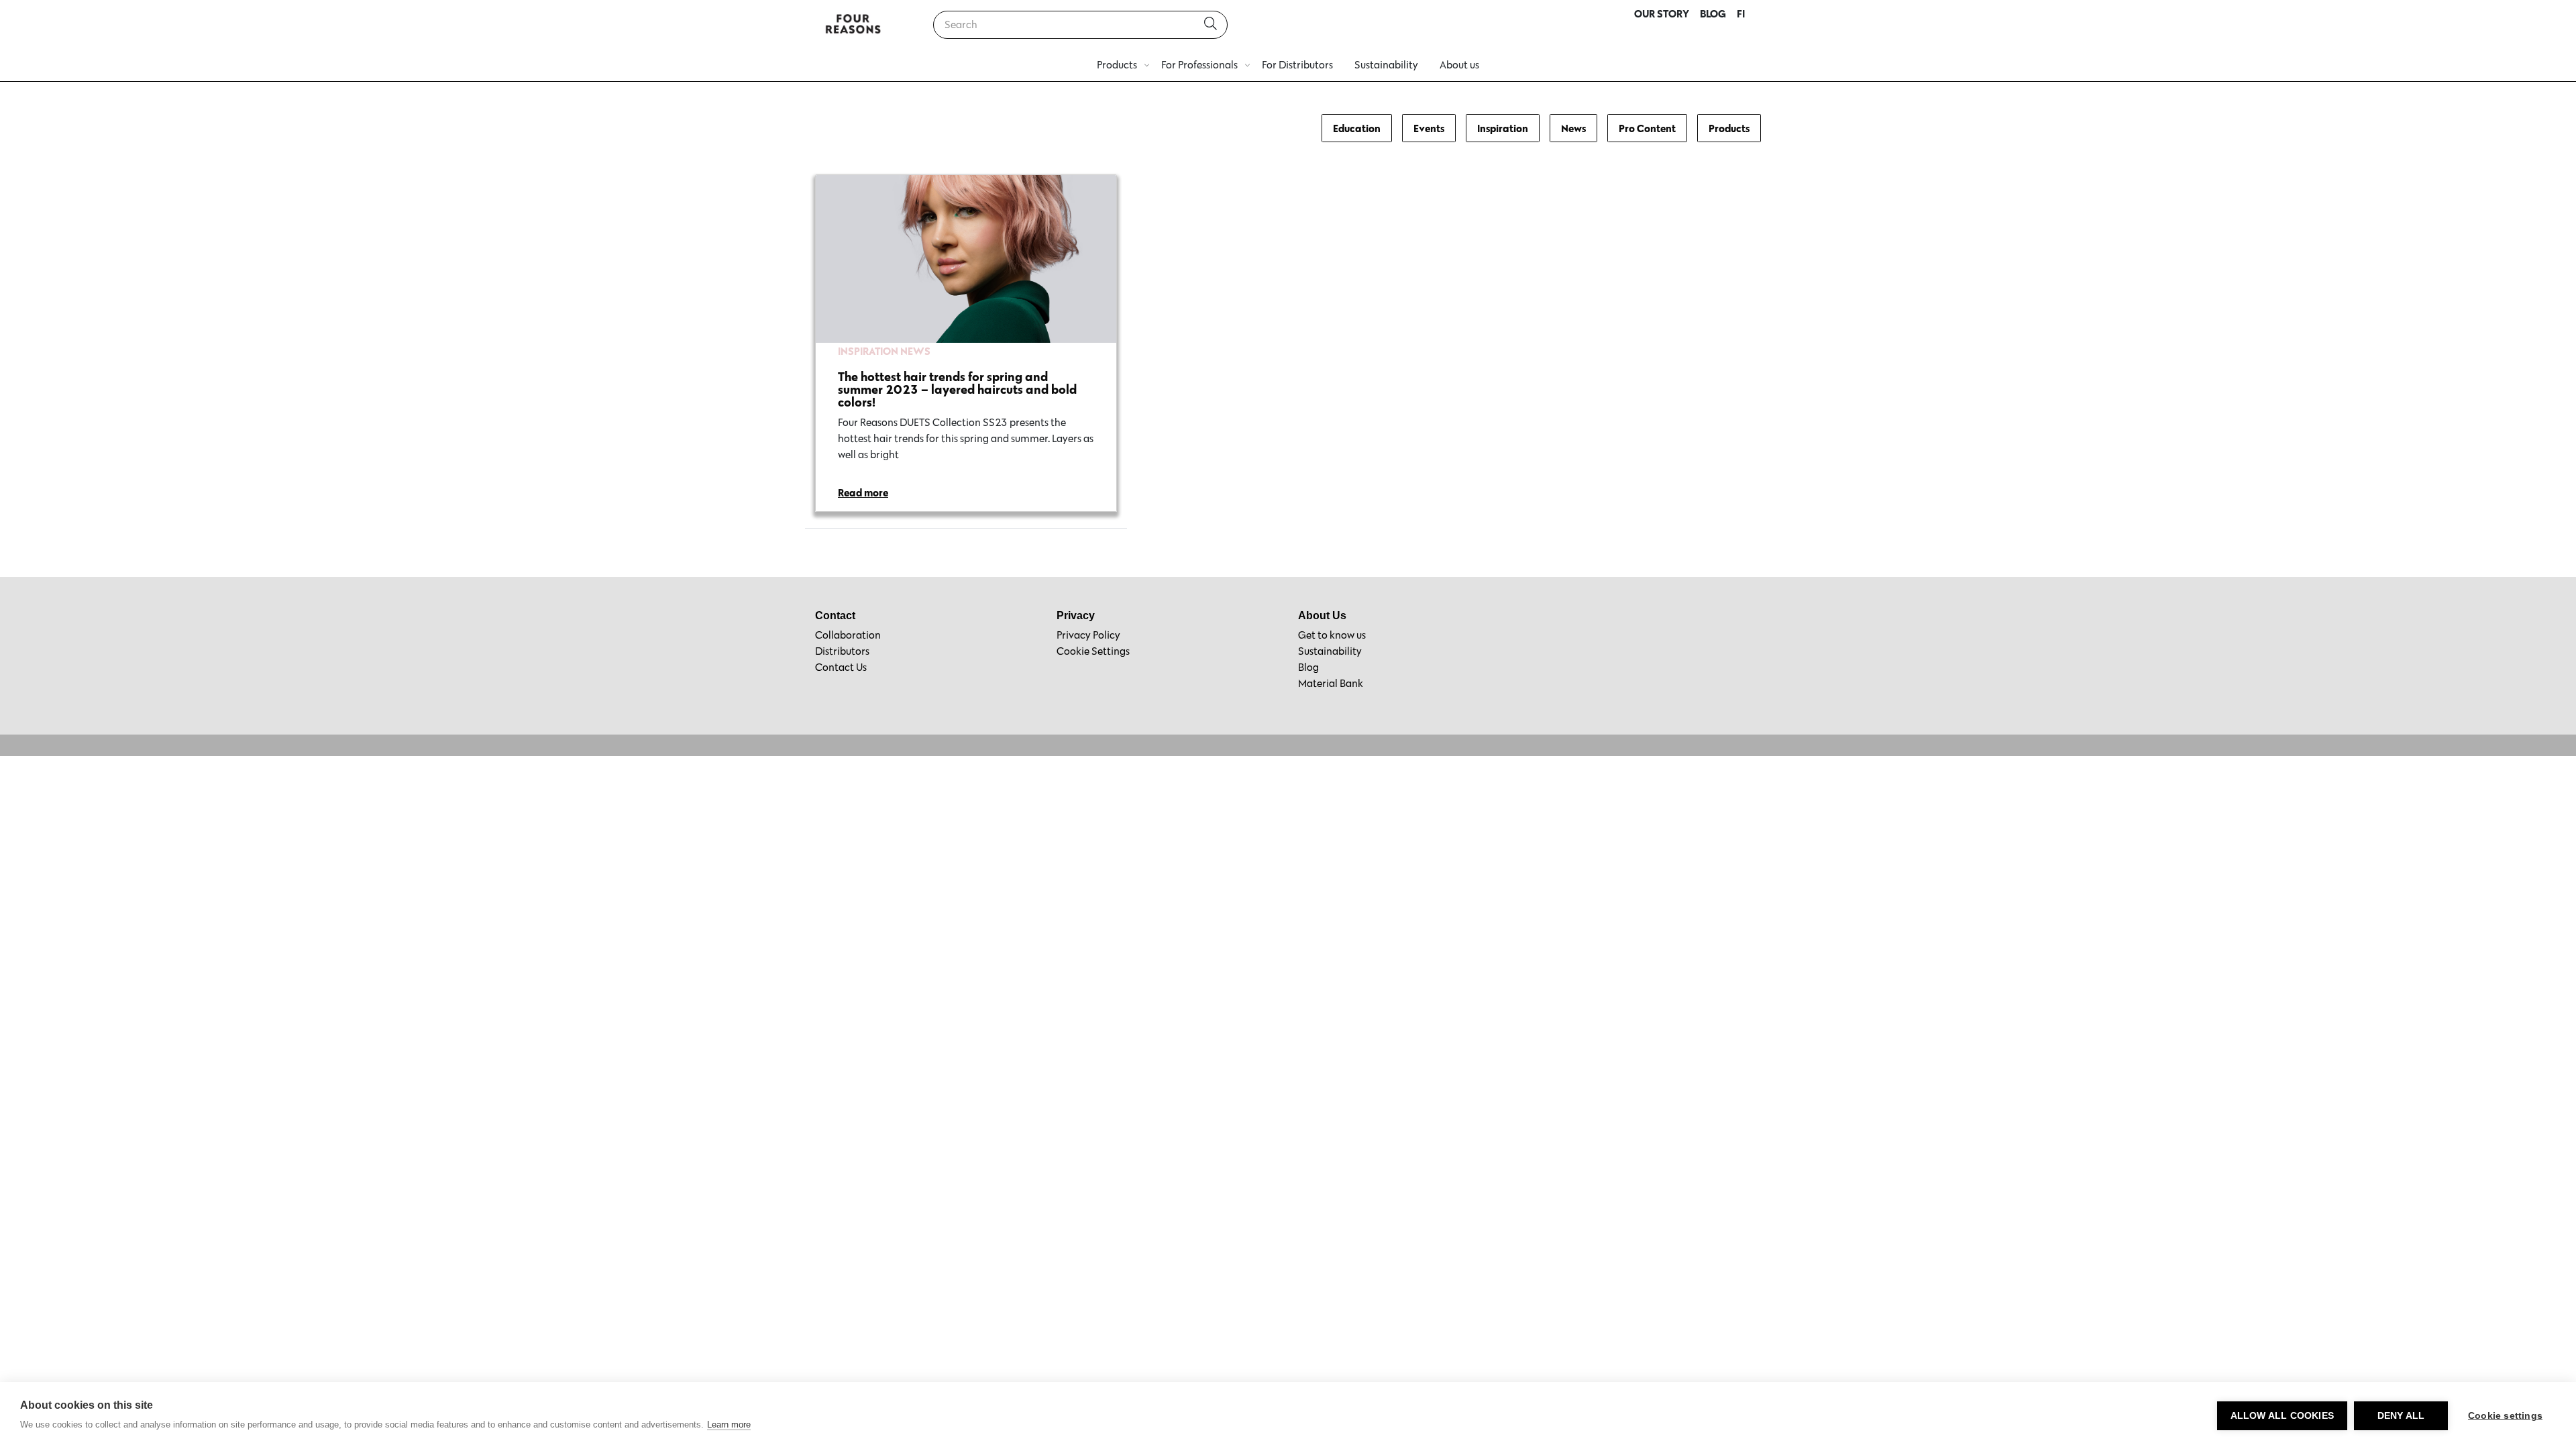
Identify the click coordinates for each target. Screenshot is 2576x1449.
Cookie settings (2505, 1416)
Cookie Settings (1093, 651)
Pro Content (1647, 128)
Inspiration (1503, 128)
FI (1741, 13)
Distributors (842, 651)
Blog (1308, 667)
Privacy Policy (1088, 635)
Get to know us (1332, 635)
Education (1357, 128)
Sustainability (1386, 65)
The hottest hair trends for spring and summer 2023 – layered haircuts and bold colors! (957, 389)
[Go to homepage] (853, 25)
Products (1117, 65)
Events (1429, 128)
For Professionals (1199, 65)
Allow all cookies (2282, 1416)
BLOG (1713, 13)
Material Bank (1331, 683)
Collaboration (848, 635)
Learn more (729, 1425)
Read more (863, 492)
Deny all (2401, 1416)
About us (1459, 65)
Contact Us (841, 667)
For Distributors (1297, 65)
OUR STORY (1662, 13)
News (1573, 128)
